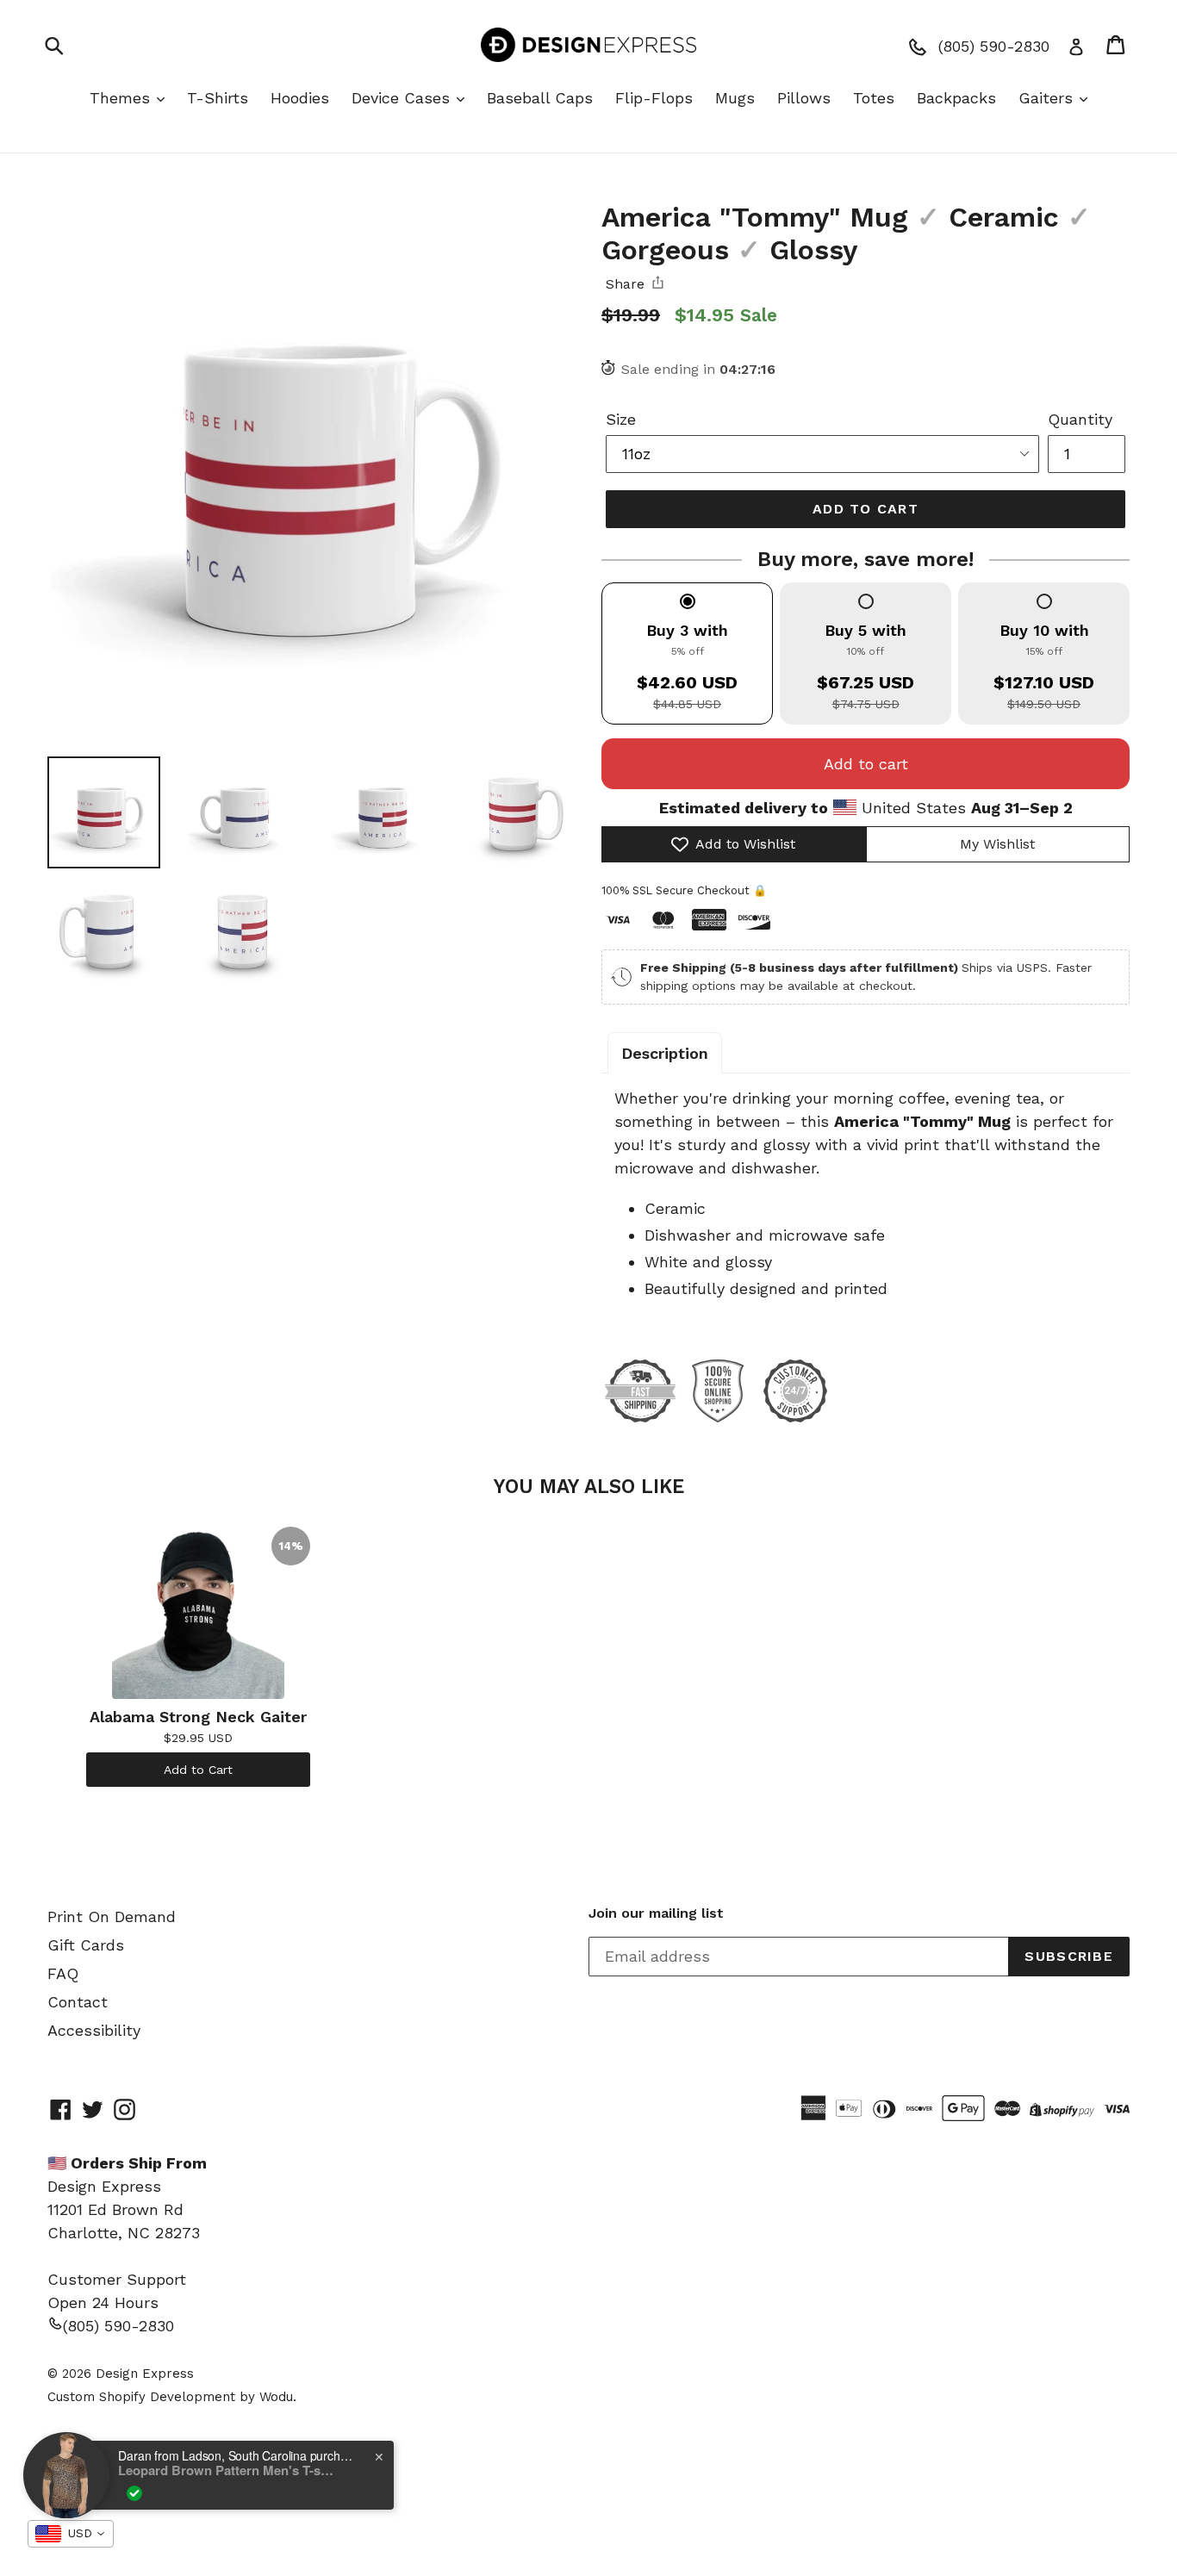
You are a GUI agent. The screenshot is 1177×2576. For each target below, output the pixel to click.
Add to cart (866, 764)
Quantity (1080, 419)
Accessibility (94, 2030)
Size (621, 419)
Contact (78, 2002)
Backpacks (956, 98)
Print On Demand (112, 1916)
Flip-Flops (654, 98)
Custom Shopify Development (141, 2397)
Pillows (804, 98)
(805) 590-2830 (118, 2326)
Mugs (735, 98)
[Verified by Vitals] (134, 2493)
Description (665, 1053)
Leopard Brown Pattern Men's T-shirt (226, 2470)
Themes (122, 98)
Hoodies (300, 98)
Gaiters (1048, 98)
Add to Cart (198, 1770)
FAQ (63, 1973)
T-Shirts (218, 98)
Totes (874, 98)
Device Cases (403, 98)
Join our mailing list (656, 1913)
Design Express (145, 2374)
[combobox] (71, 2534)
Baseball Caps (540, 98)
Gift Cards (86, 1945)
